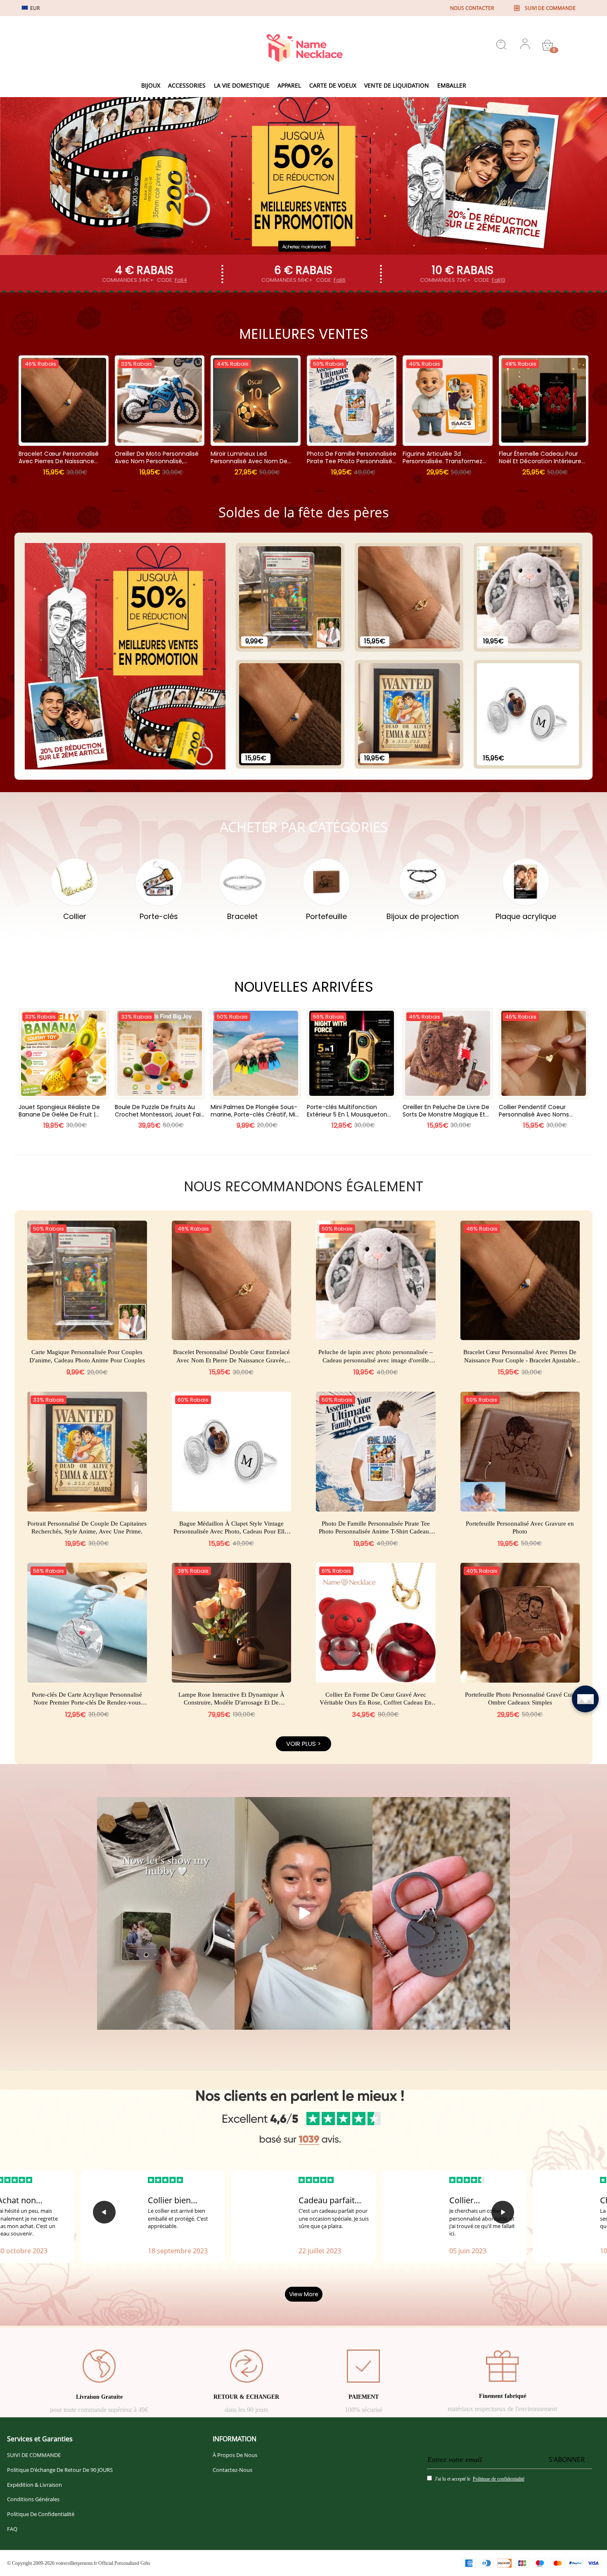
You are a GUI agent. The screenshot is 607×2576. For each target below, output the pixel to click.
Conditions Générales (33, 2499)
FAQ (12, 2529)
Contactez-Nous (232, 2470)
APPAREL (289, 85)
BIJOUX (151, 85)
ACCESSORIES (187, 85)
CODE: (172, 280)
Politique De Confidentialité (41, 2514)
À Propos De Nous (235, 2455)
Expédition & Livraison (34, 2485)
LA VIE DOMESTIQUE (242, 85)
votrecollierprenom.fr (76, 2563)
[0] (548, 45)
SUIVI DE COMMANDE (34, 2455)
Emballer (452, 85)
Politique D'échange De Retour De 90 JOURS (60, 2470)
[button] (104, 2212)
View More (304, 2294)
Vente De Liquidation (397, 85)
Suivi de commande (550, 8)
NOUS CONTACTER (472, 8)
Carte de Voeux (333, 85)
